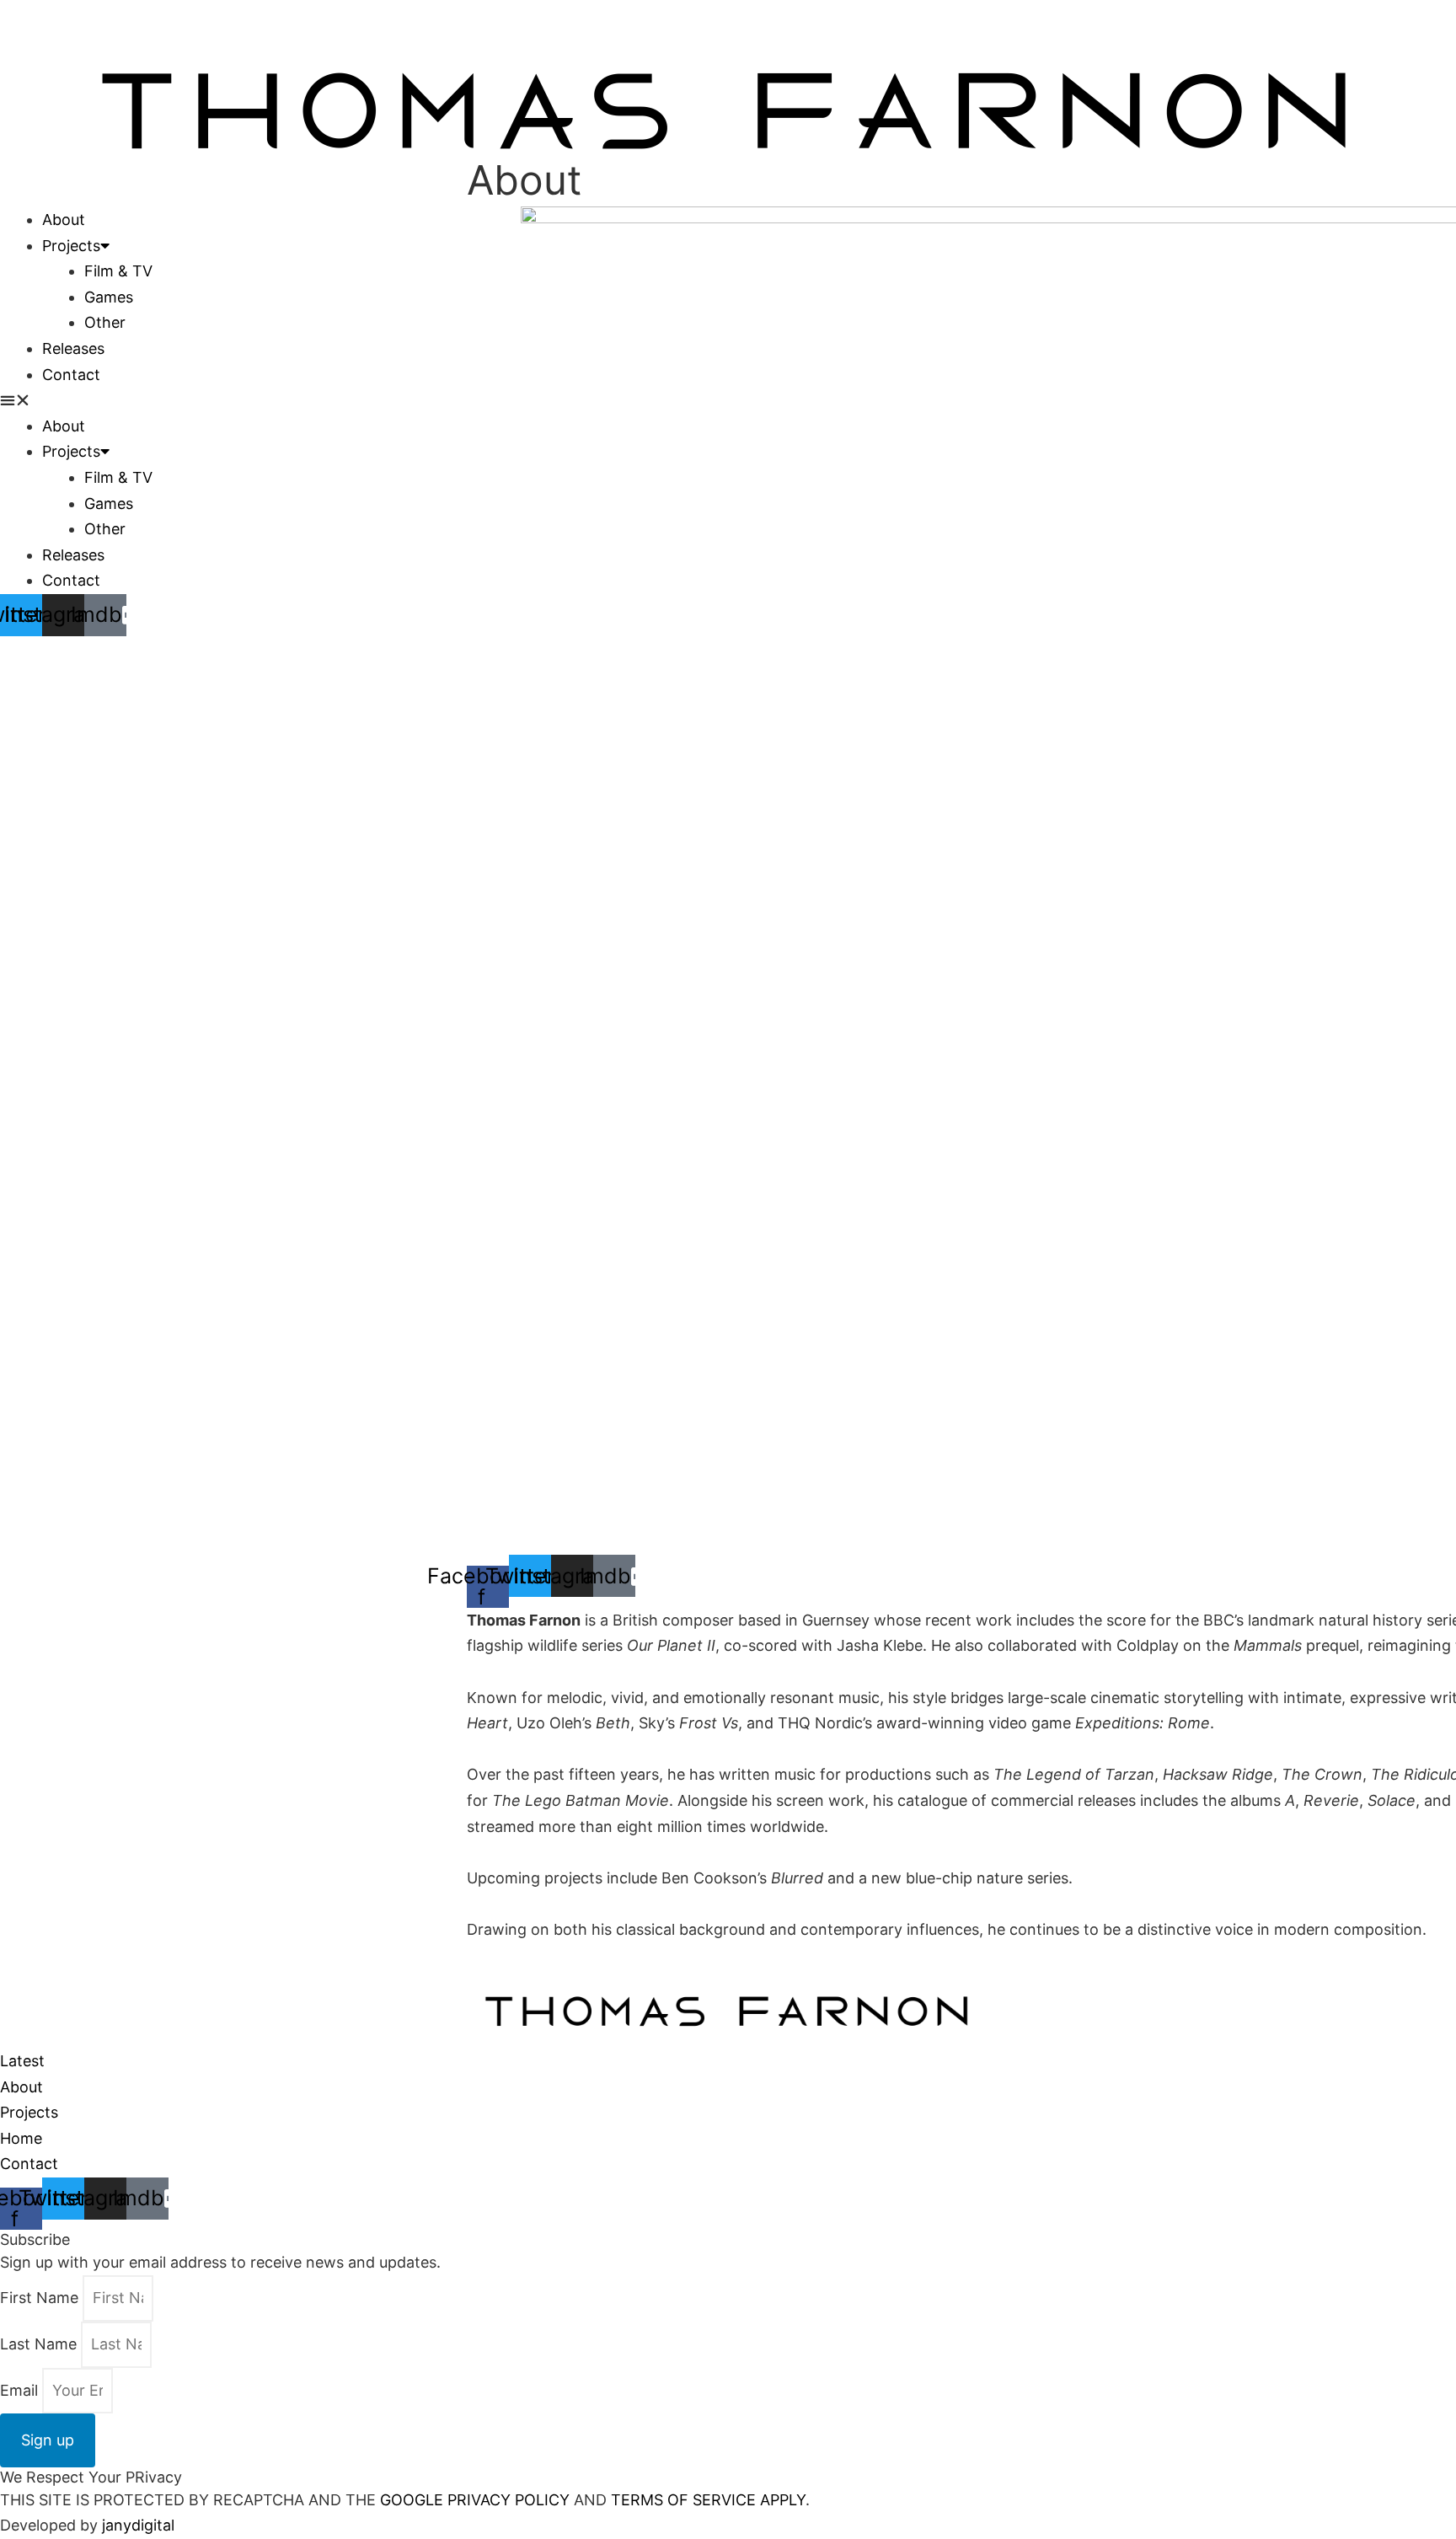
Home (21, 2138)
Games (109, 297)
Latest (22, 2061)
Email (21, 2390)
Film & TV (118, 271)
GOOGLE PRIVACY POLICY (473, 2500)
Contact (71, 375)
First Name (41, 2298)
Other (105, 322)
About (64, 220)
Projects (71, 246)
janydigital (138, 2525)
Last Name (40, 2344)
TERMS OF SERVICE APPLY (708, 2500)
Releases (73, 348)
